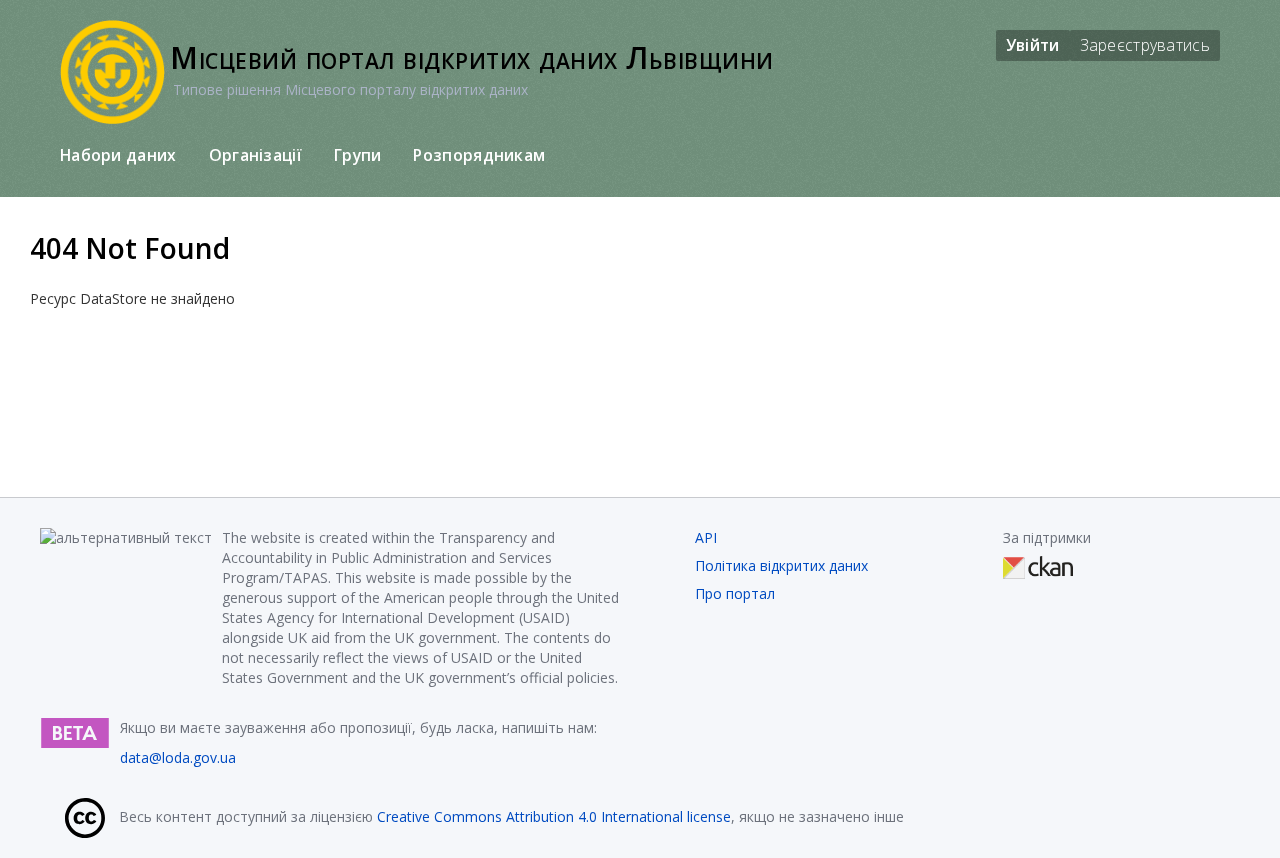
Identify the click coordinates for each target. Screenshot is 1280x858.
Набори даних (118, 155)
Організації (255, 155)
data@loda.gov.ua (178, 757)
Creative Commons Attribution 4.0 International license (554, 816)
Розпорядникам (479, 155)
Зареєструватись (1145, 45)
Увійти (1033, 45)
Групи (358, 155)
